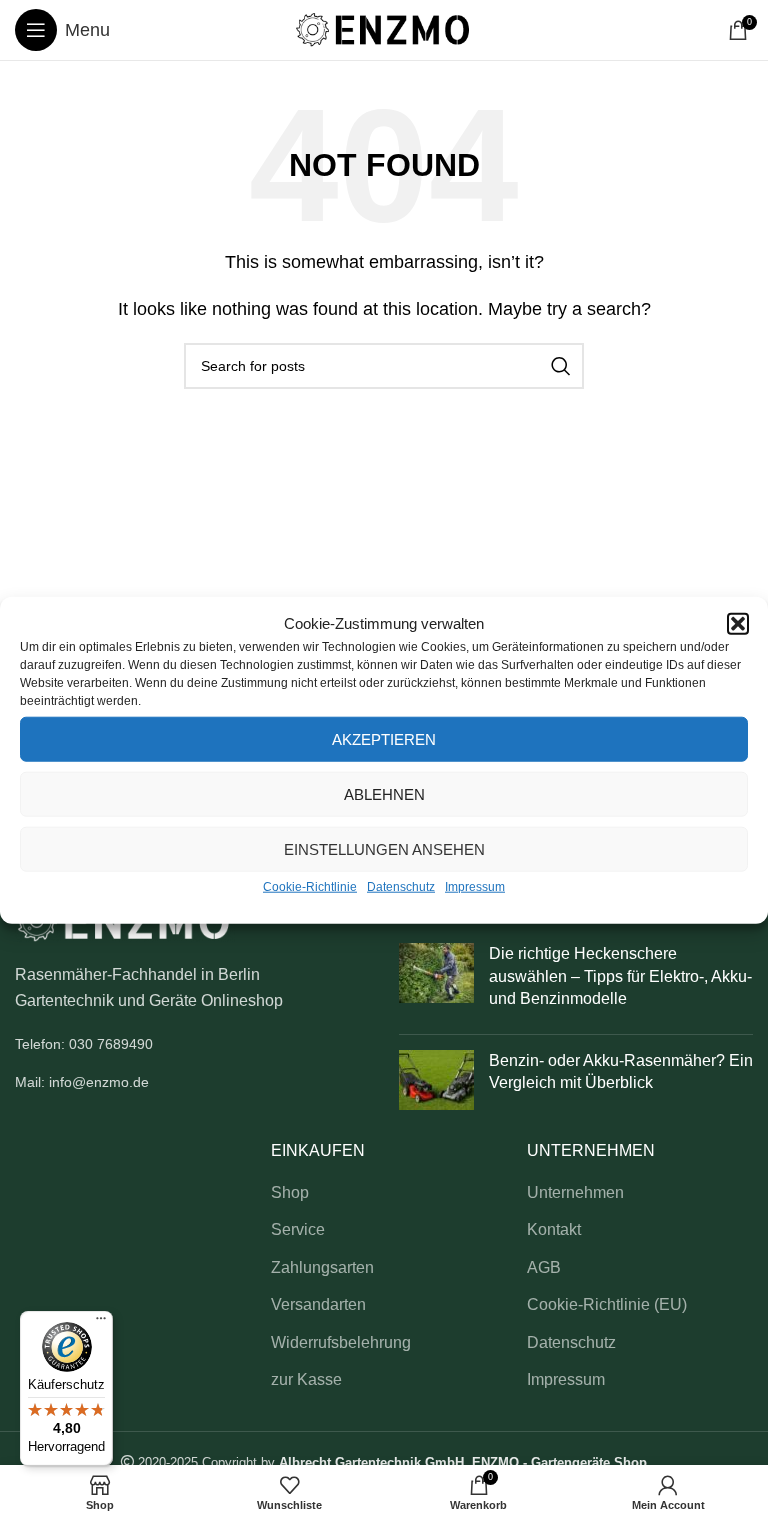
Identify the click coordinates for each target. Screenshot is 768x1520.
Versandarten (318, 1304)
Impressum (475, 887)
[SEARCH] (561, 366)
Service (298, 1229)
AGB (544, 1267)
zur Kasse (306, 1379)
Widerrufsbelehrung (341, 1342)
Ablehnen (384, 793)
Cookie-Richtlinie (310, 887)
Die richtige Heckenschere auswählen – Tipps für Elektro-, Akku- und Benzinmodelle (620, 976)
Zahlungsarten (322, 1267)
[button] (738, 624)
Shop (290, 1192)
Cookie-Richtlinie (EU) (607, 1304)
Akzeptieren (384, 738)
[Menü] (101, 1323)
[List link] (192, 1044)
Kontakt (554, 1229)
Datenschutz (401, 887)
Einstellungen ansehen (384, 848)
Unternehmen (575, 1192)
